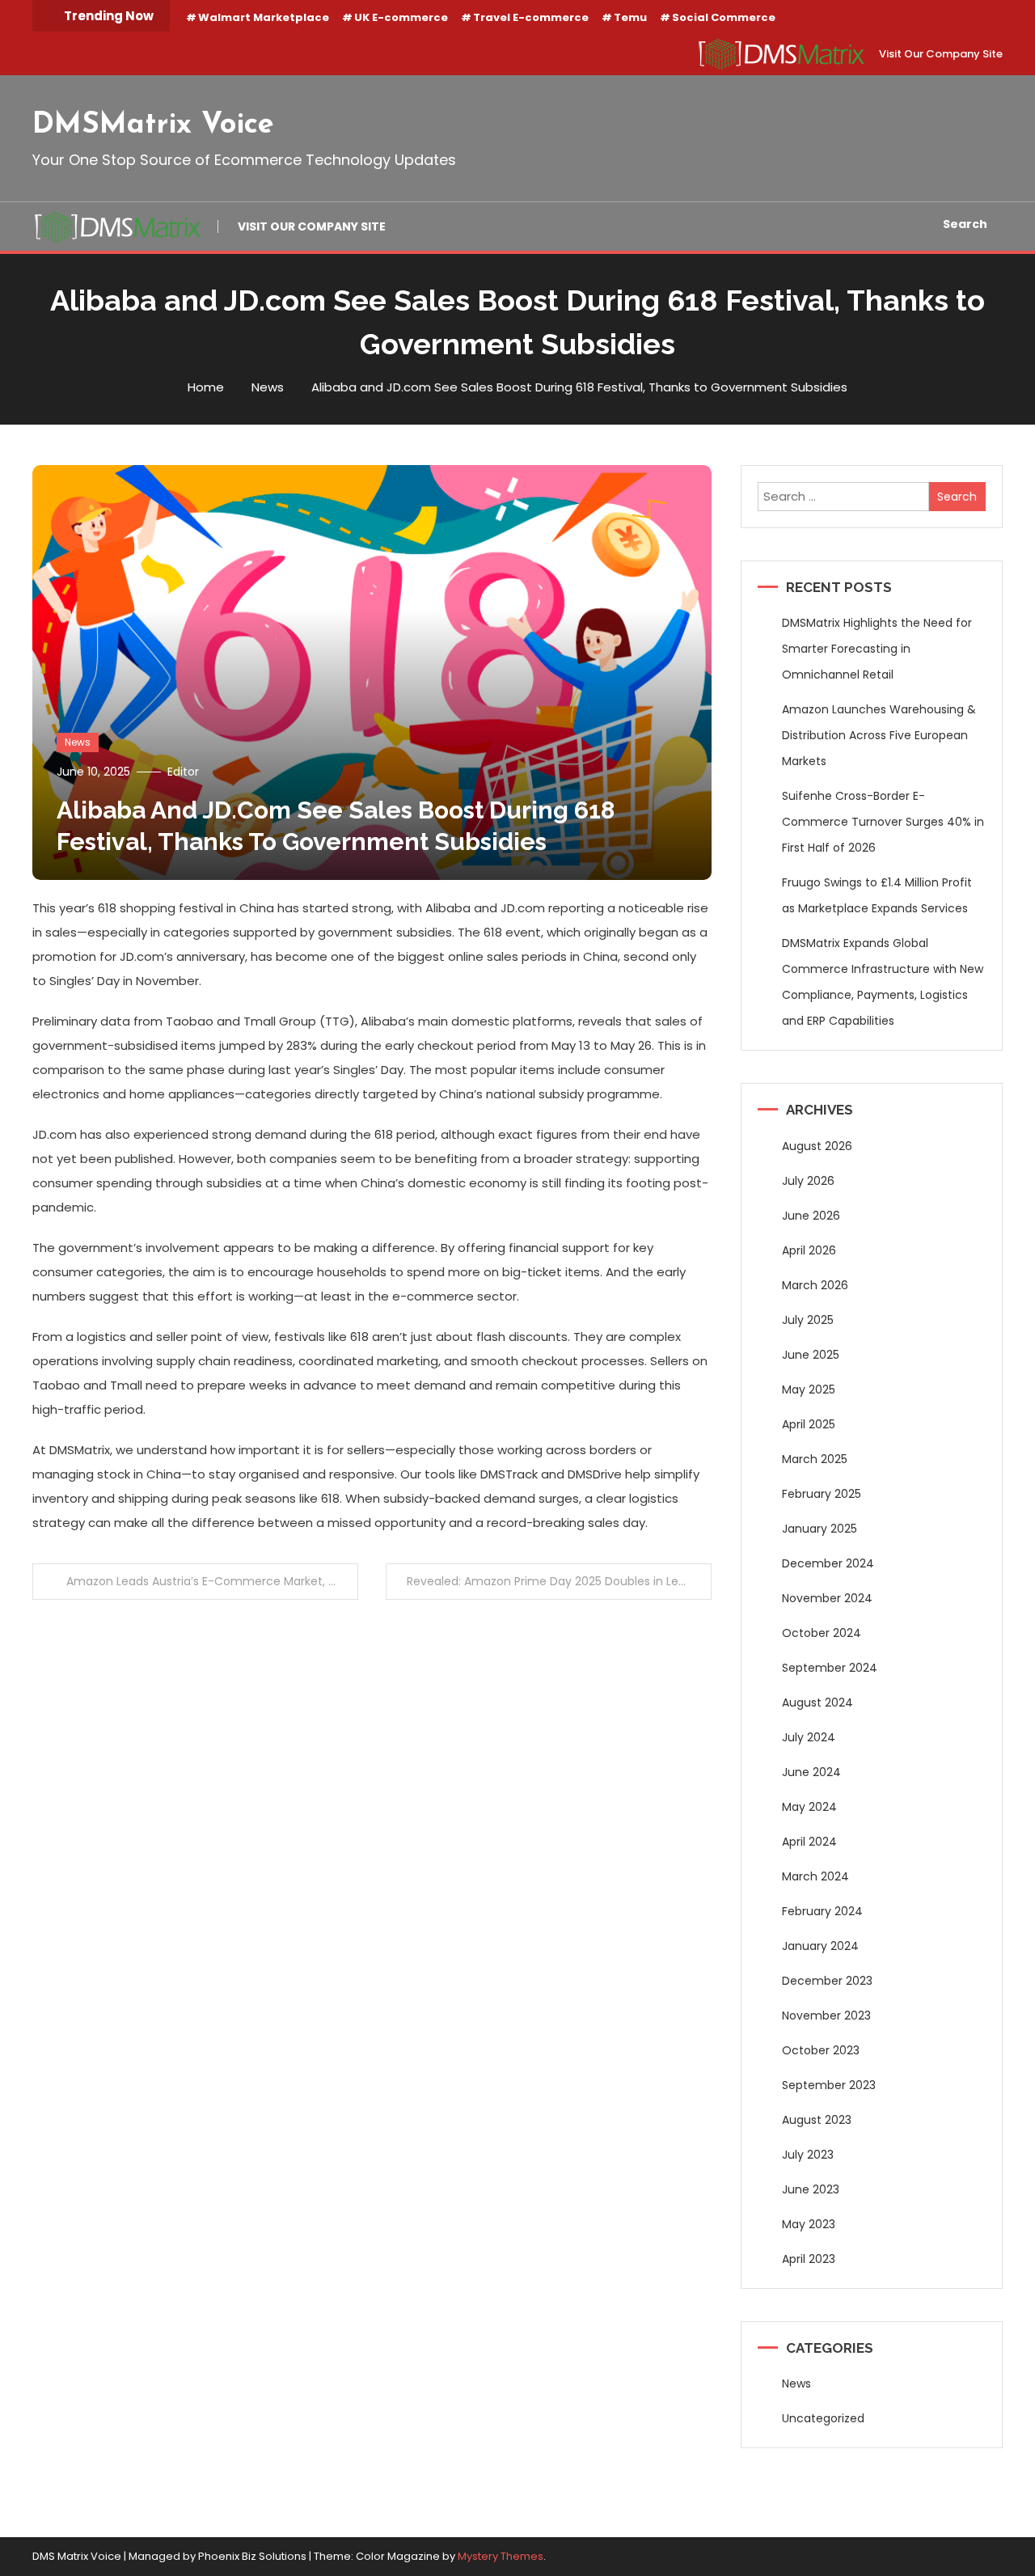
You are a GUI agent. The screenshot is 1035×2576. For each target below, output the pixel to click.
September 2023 (829, 2085)
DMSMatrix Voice (153, 125)
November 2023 (826, 2016)
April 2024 (809, 1842)
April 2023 (809, 2259)
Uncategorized (823, 2418)
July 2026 (808, 1181)
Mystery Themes (501, 2556)
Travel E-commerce (531, 17)
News (78, 742)
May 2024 (809, 1807)
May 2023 (809, 2224)
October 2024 (822, 1633)
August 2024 (817, 1703)
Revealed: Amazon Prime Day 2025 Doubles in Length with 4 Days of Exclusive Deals (559, 1581)
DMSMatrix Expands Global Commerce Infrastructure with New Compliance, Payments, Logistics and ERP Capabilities (883, 982)
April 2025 (809, 1424)
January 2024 (820, 1946)
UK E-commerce (401, 17)
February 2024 (822, 1911)
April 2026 (809, 1250)
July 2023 (808, 2155)
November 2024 (827, 1598)
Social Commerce (724, 17)
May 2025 (809, 1390)
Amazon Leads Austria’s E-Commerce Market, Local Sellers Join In (212, 1581)
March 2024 (815, 1876)
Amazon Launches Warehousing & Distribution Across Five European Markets (879, 735)
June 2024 (811, 1772)
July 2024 (809, 1737)
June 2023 (811, 2189)
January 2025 (820, 1529)
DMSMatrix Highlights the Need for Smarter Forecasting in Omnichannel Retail (877, 649)
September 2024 (830, 1668)
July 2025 (808, 1320)
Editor (183, 772)
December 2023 (827, 1981)
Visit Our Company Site (941, 54)
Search (965, 224)
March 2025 (815, 1459)
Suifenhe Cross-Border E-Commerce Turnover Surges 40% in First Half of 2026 (883, 822)
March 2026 (815, 1285)
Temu (630, 17)
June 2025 (811, 1355)
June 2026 (811, 1216)
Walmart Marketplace (264, 17)
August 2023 (817, 2120)
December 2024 (828, 1563)
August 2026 (817, 1146)
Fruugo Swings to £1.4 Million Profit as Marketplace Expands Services (877, 895)
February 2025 (822, 1494)
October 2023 (821, 2050)
